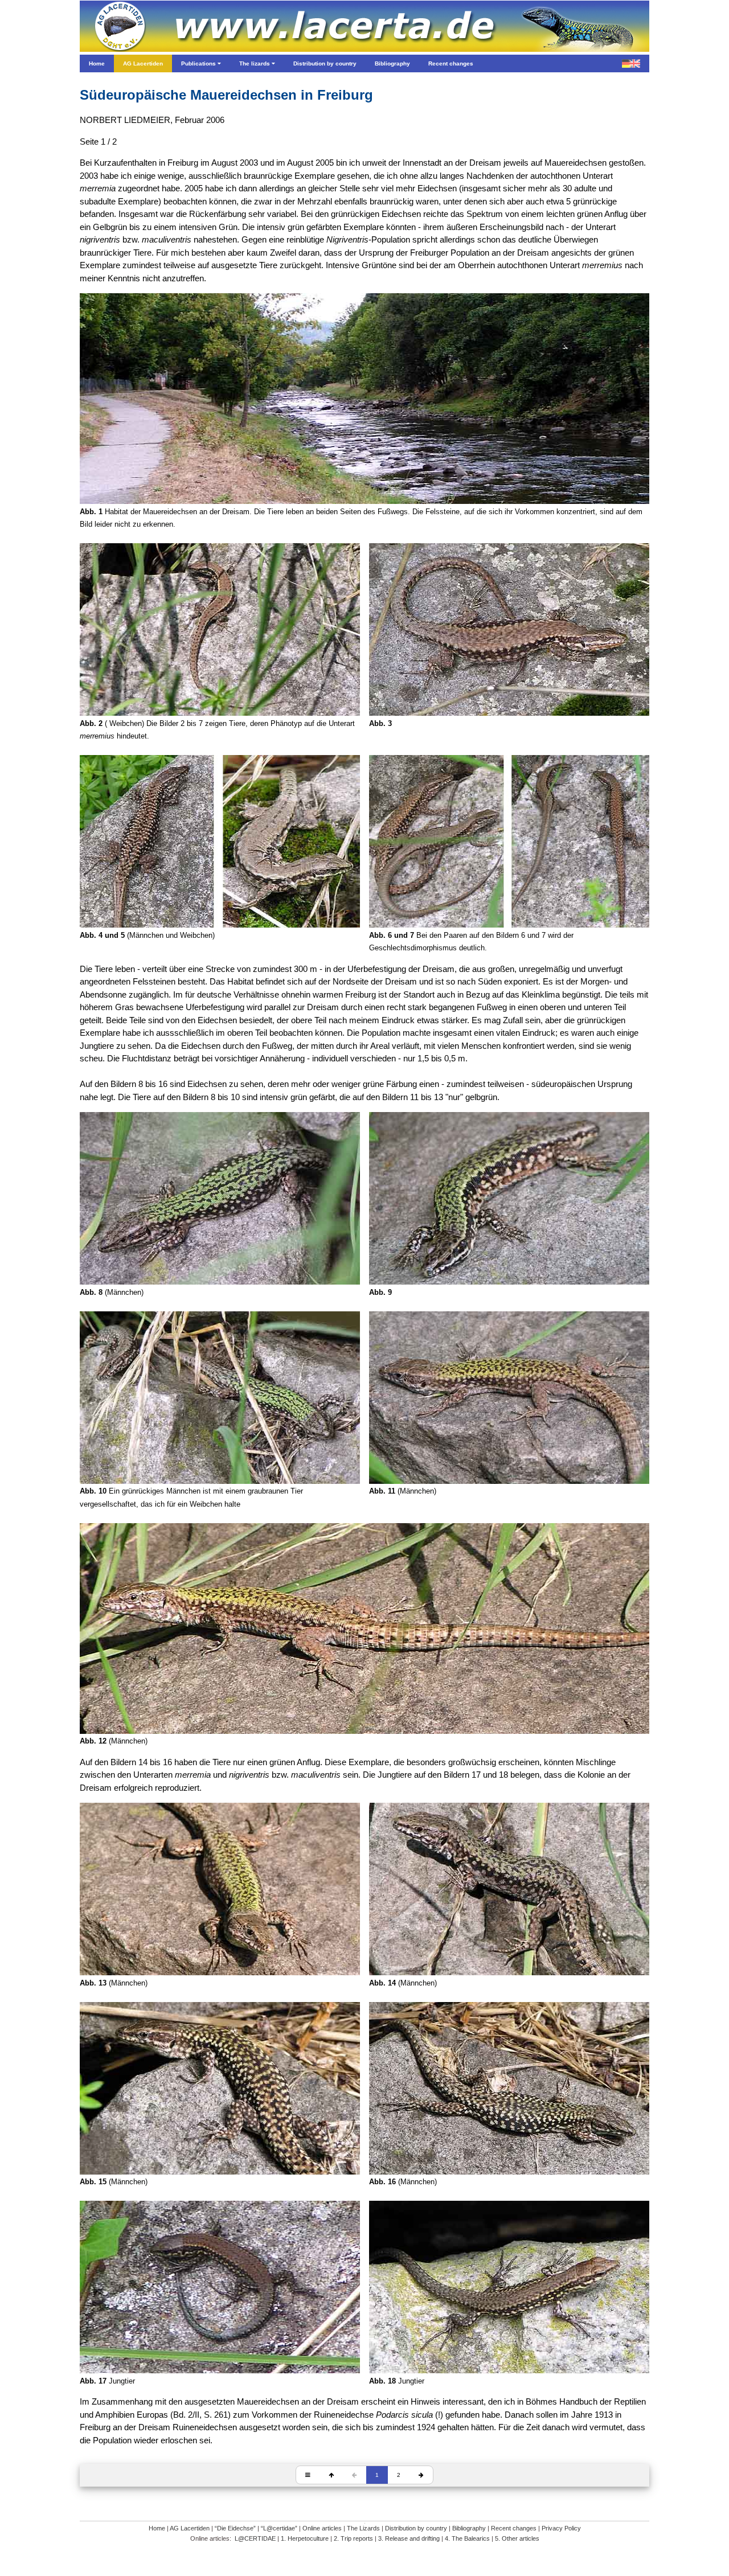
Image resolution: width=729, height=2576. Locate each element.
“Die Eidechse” (235, 2528)
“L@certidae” (279, 2528)
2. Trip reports (353, 2538)
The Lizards (363, 2528)
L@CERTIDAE (255, 2538)
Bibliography (469, 2528)
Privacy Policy (561, 2528)
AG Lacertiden (190, 2528)
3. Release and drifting (409, 2538)
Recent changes (514, 2528)
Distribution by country (416, 2528)
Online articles (322, 2528)
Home (157, 2528)
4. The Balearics (467, 2538)
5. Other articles (517, 2538)
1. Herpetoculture (305, 2538)
